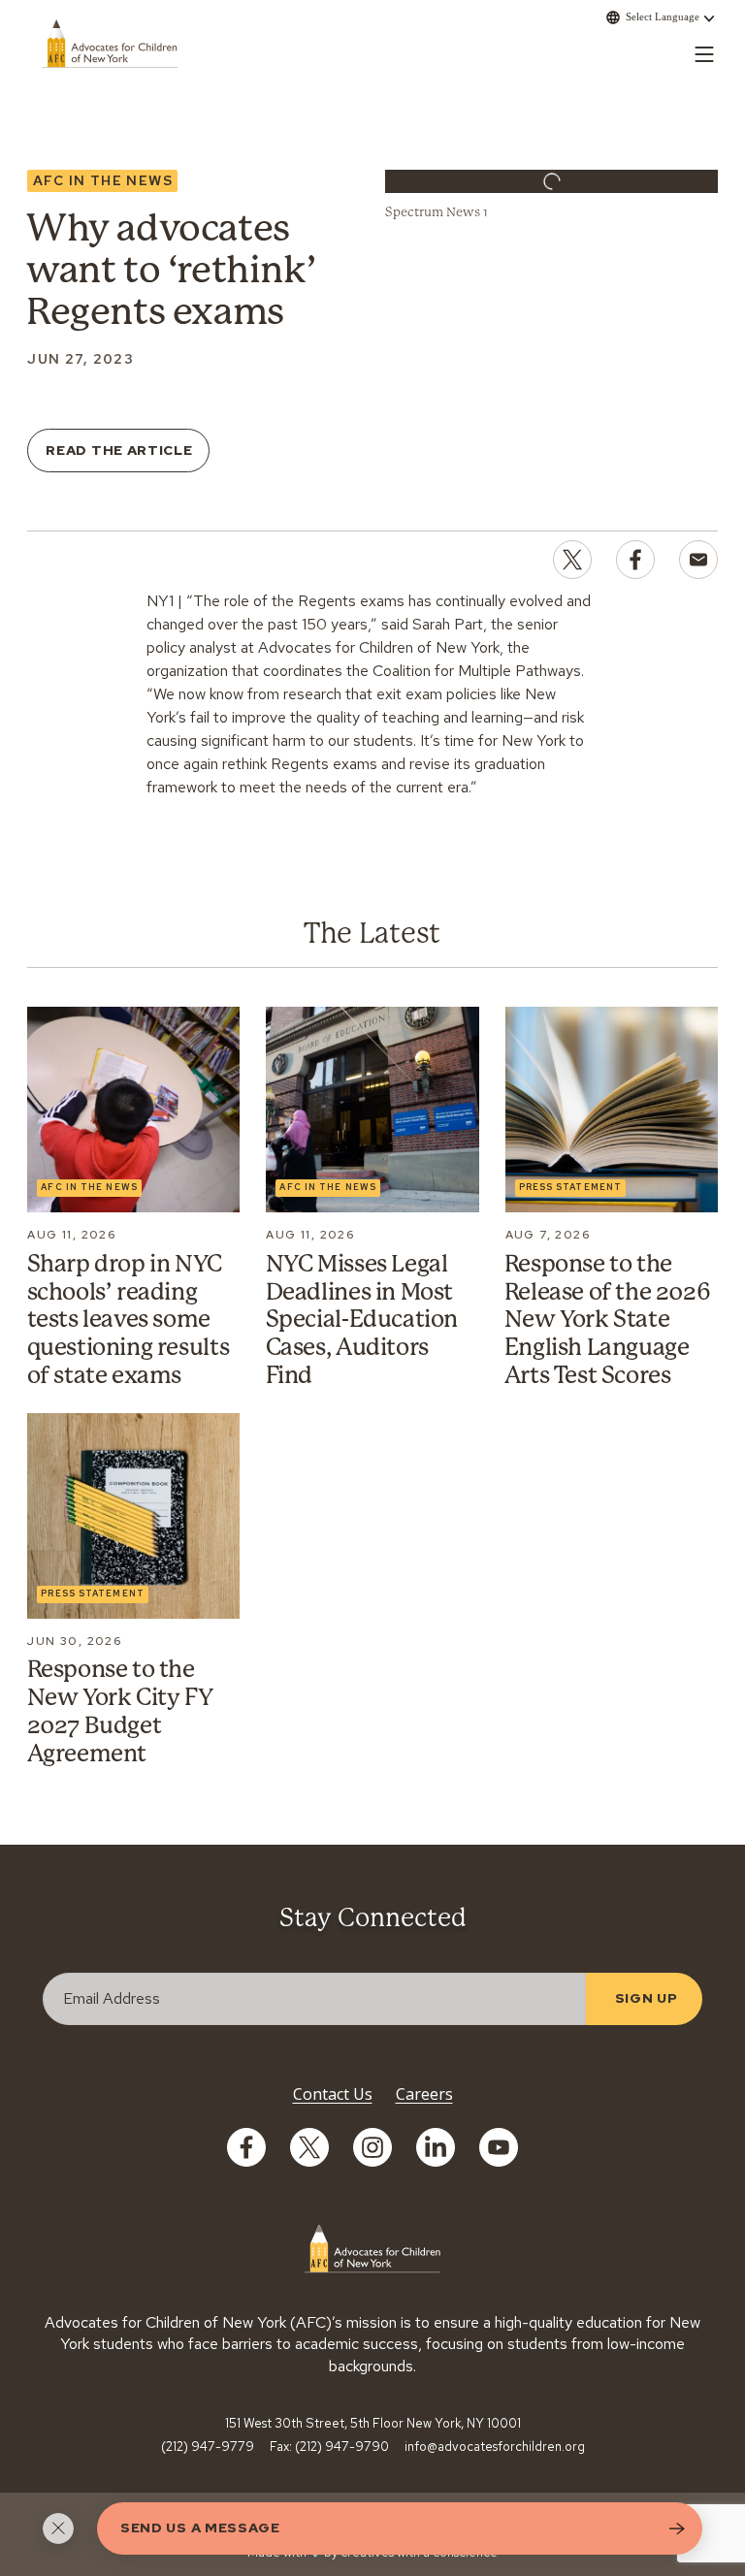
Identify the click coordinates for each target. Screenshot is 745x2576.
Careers (424, 2094)
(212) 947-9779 (208, 2447)
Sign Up (647, 1998)
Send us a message (200, 2528)
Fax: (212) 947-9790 (329, 2447)
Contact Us (333, 2094)
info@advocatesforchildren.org (495, 2447)
